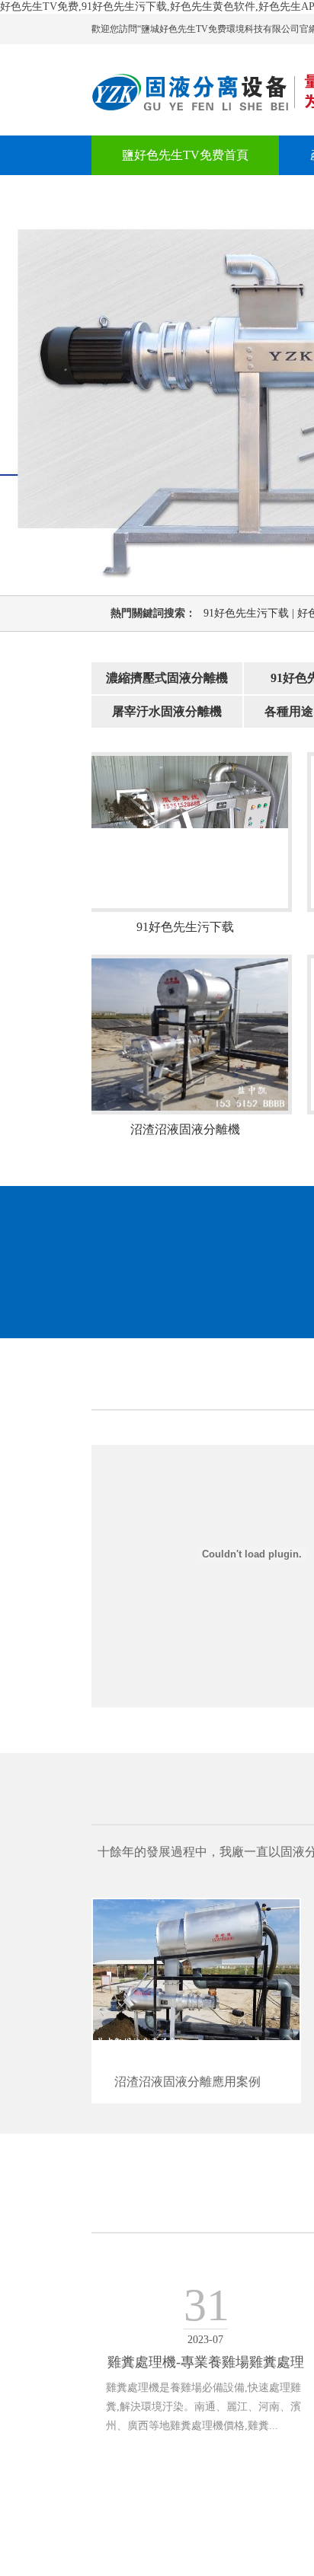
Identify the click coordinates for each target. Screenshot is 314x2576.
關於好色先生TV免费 (179, 194)
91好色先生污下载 (250, 613)
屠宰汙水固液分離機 (167, 711)
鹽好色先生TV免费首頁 (185, 155)
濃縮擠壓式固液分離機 (167, 678)
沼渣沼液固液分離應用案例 (187, 2082)
